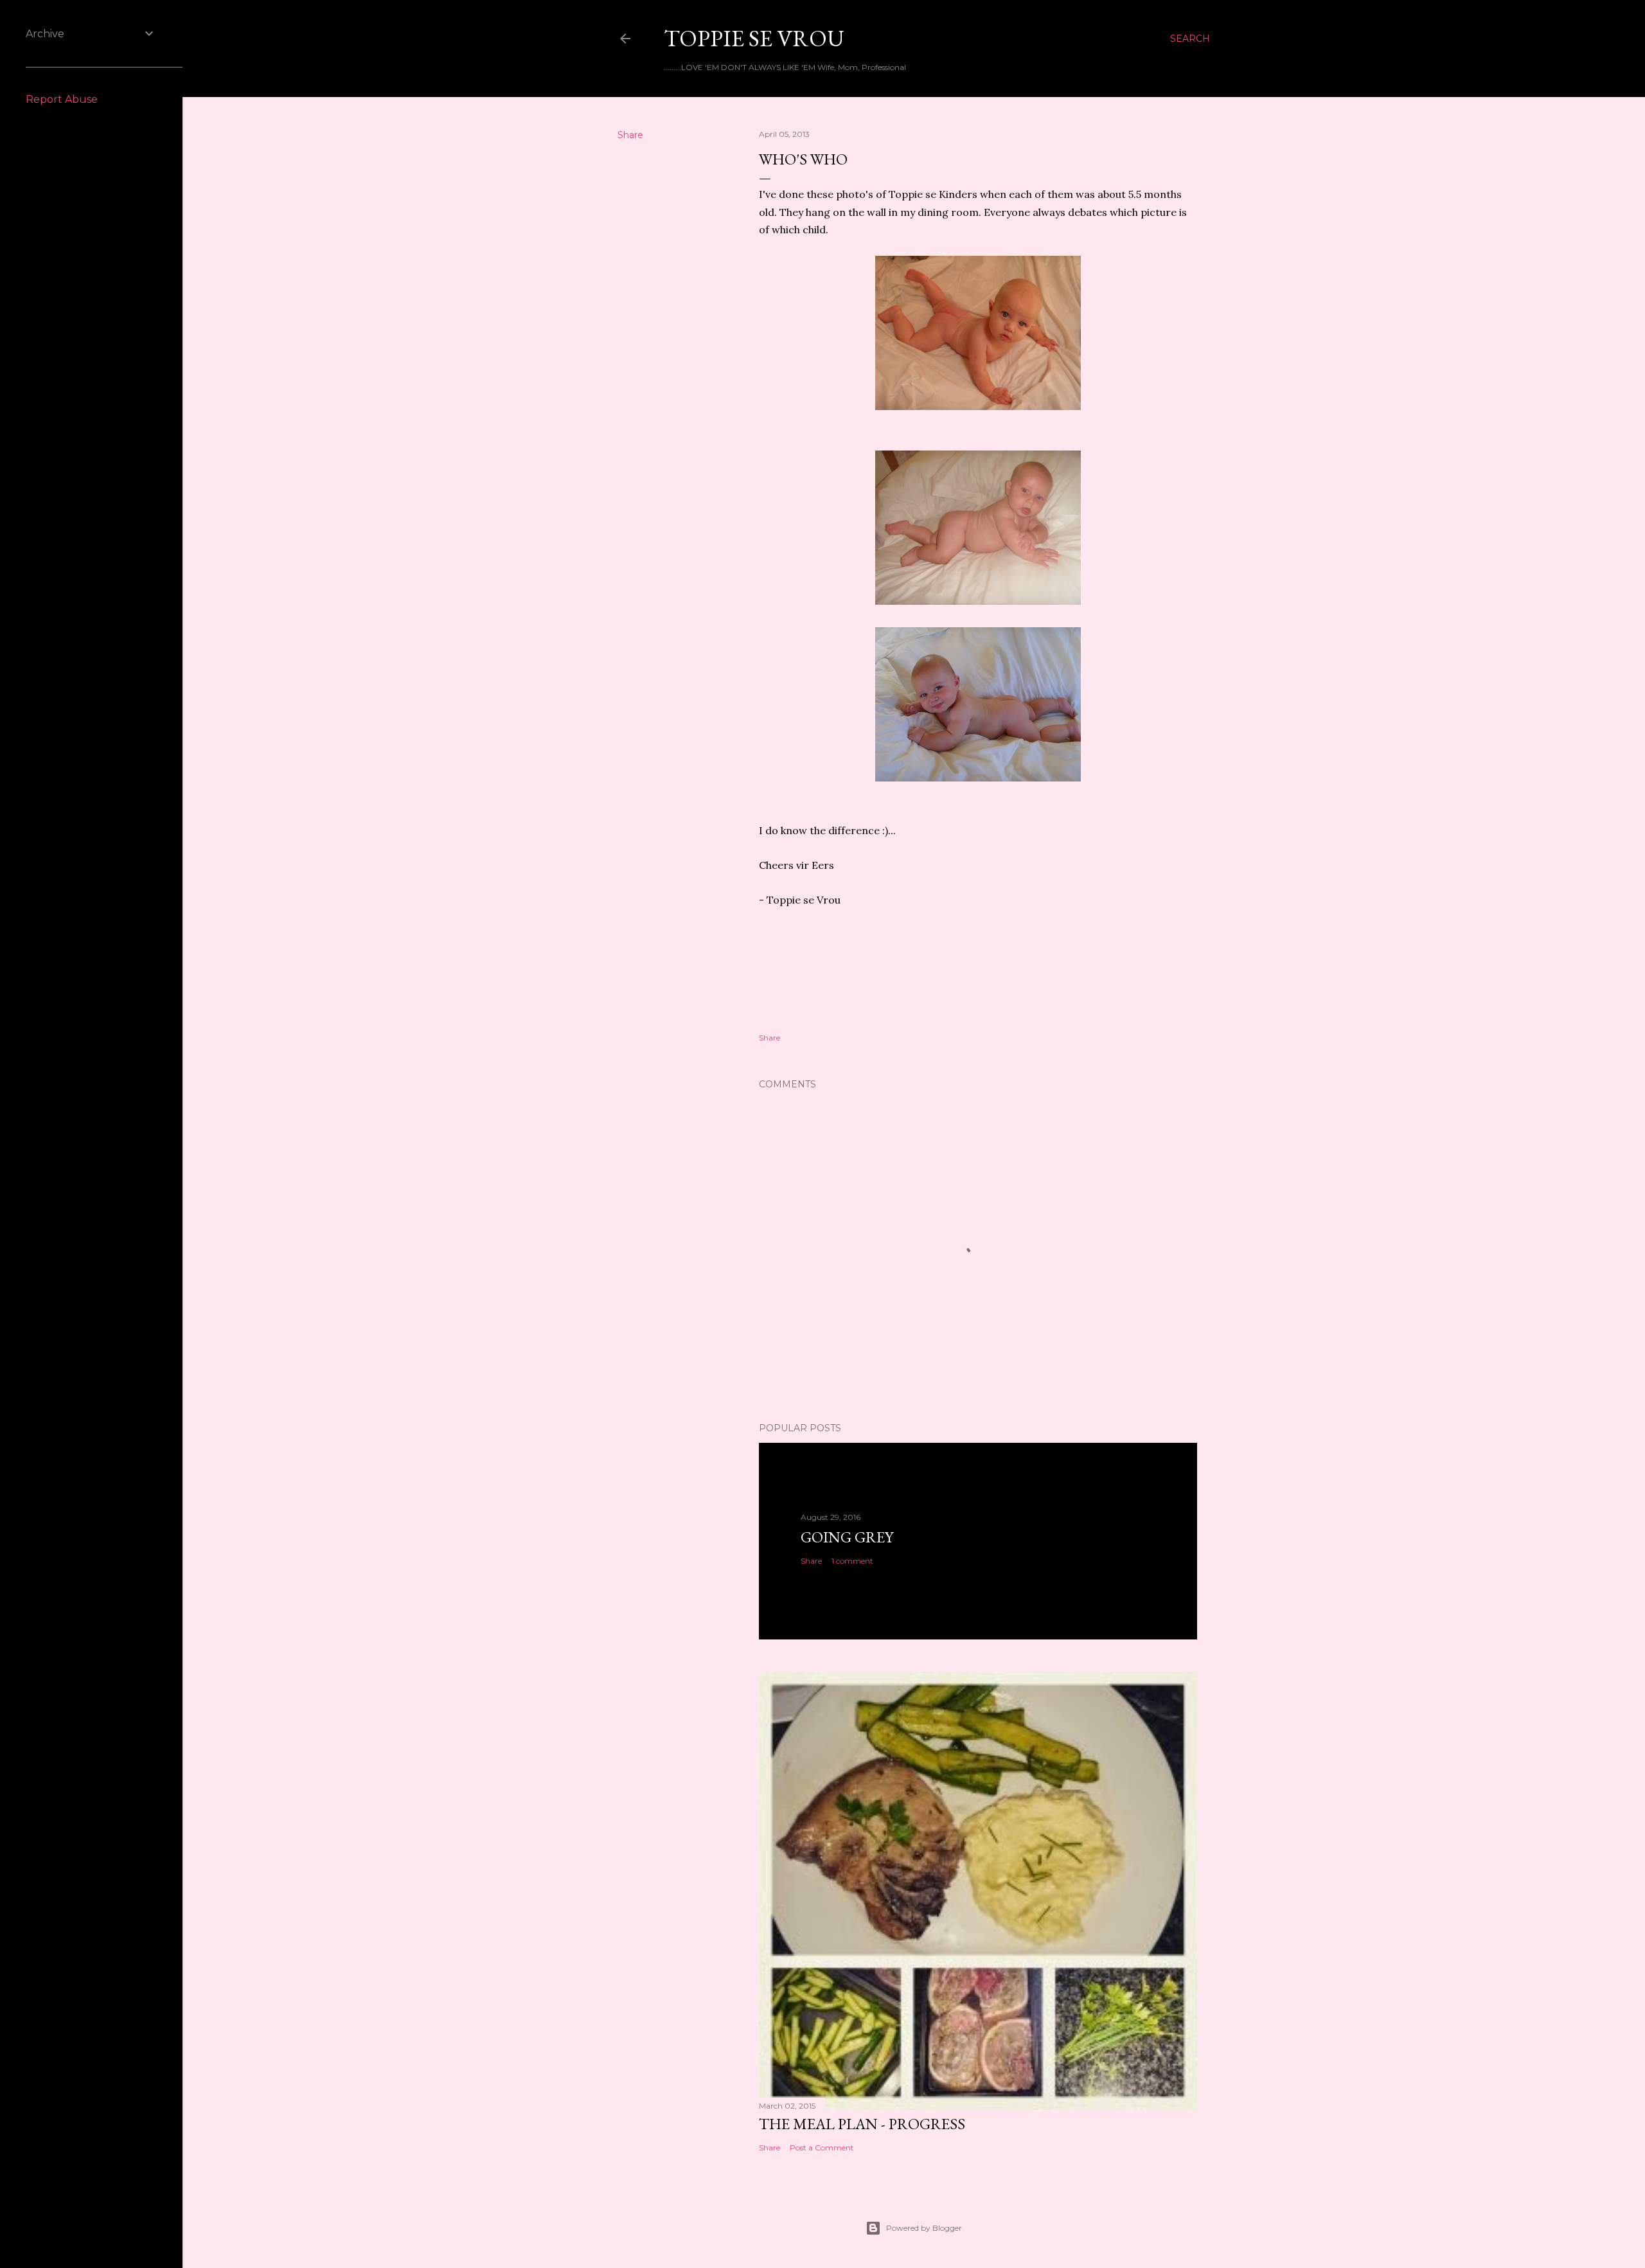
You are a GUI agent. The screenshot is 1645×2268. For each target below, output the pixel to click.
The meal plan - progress (862, 2124)
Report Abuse (62, 99)
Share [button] (630, 135)
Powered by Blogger (924, 2228)
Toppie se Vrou (754, 38)
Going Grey (847, 1537)
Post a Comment (822, 2147)
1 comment (852, 1561)
